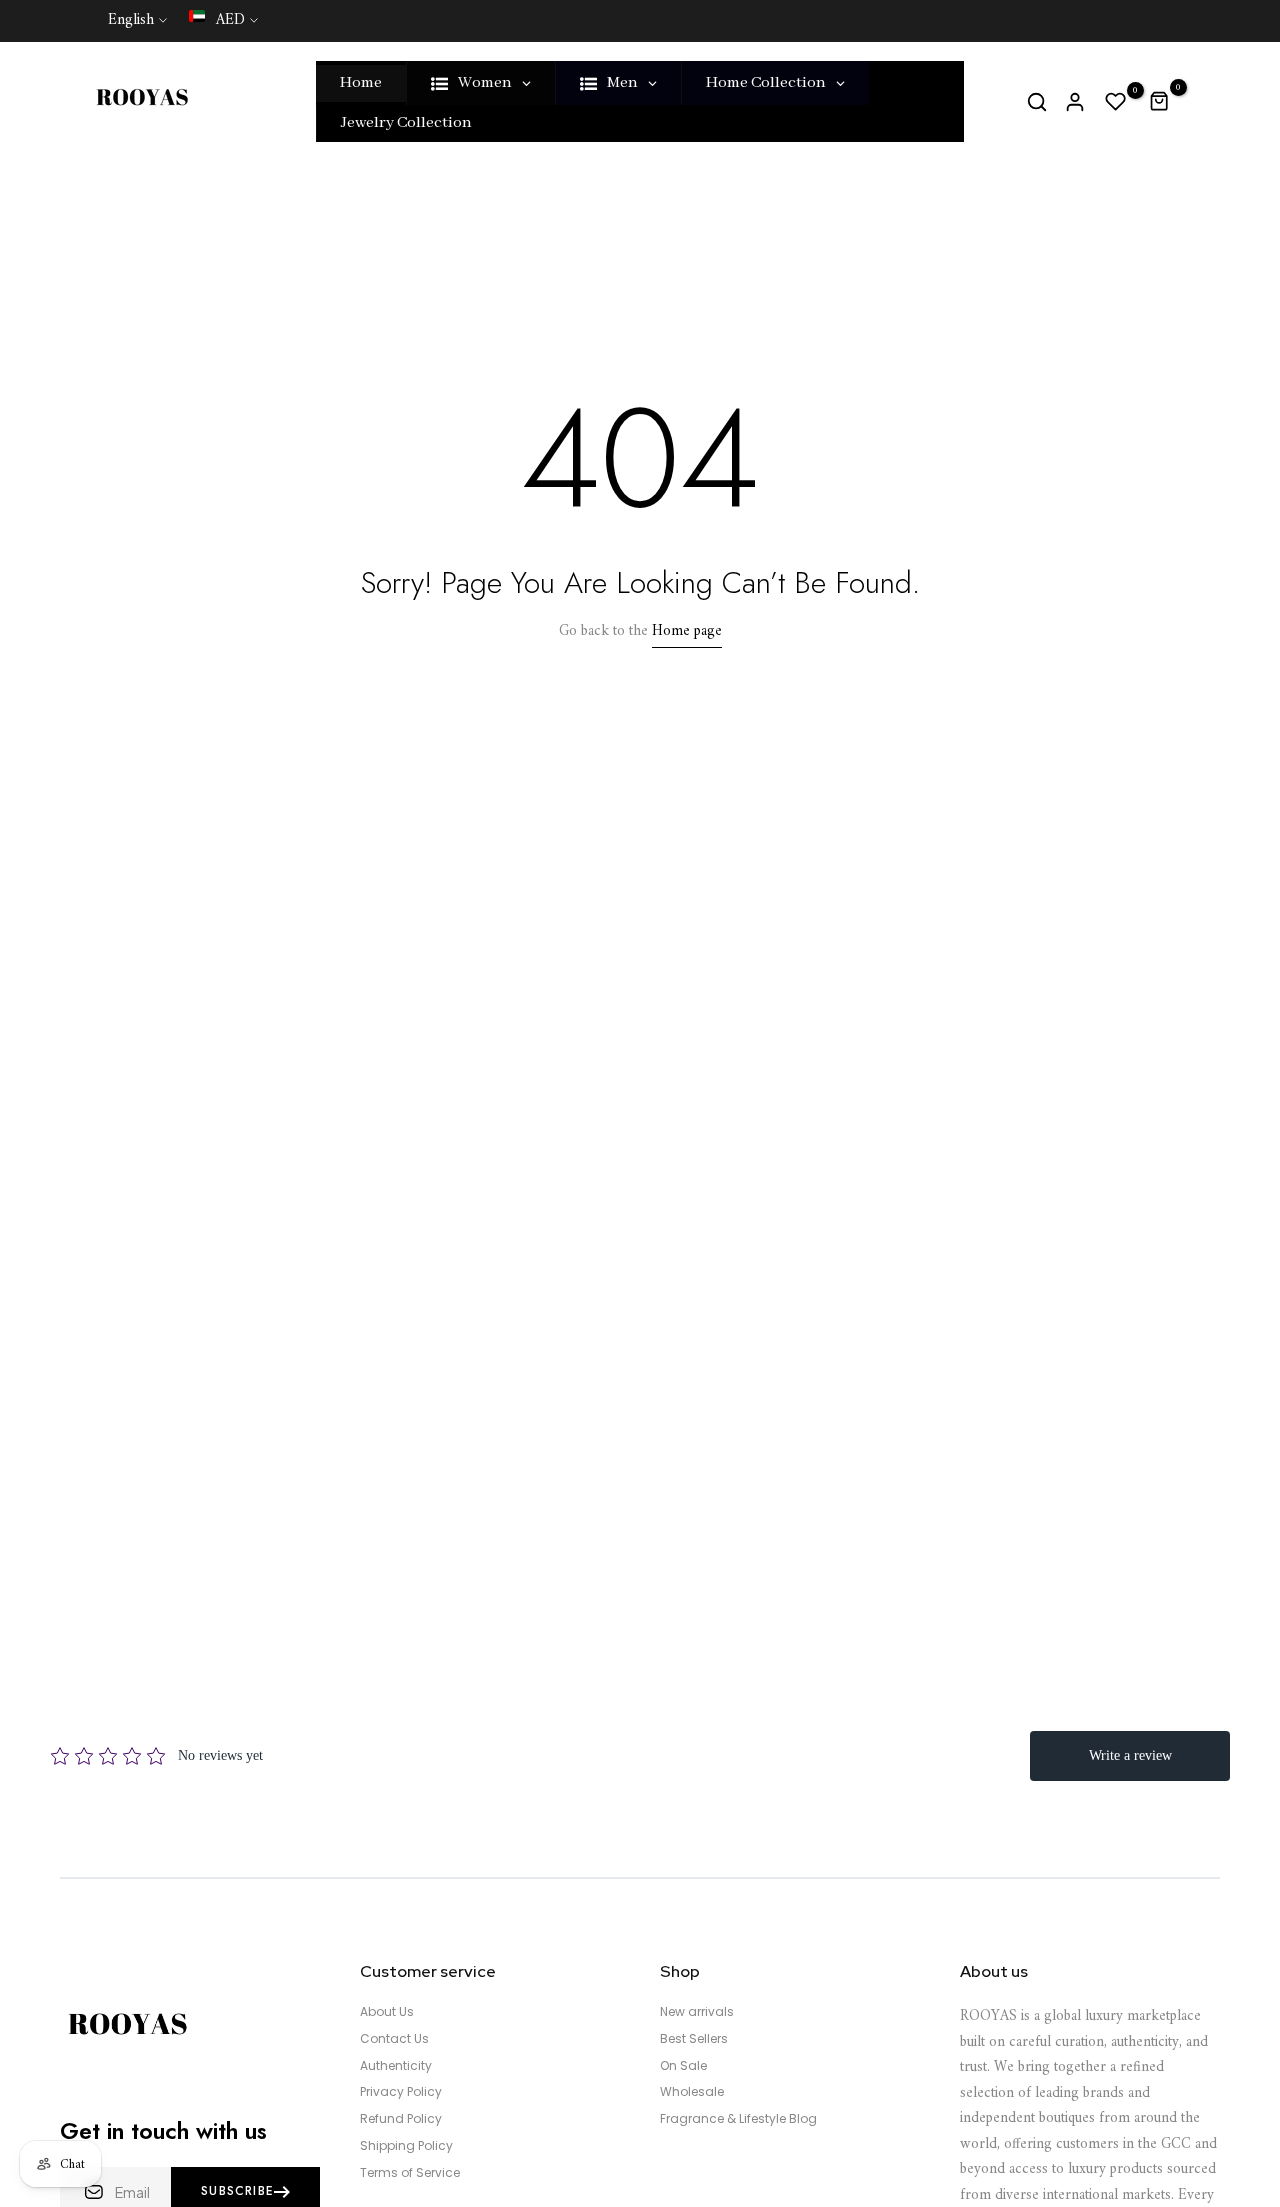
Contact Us (394, 2039)
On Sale (683, 2066)
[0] (1116, 102)
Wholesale (692, 2092)
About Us (387, 2012)
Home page (687, 631)
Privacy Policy (401, 2092)
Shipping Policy (406, 2146)
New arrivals (697, 2012)
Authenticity (396, 2066)
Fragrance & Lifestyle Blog (738, 2119)
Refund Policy (401, 2119)
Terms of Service (410, 2173)
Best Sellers (694, 2039)
